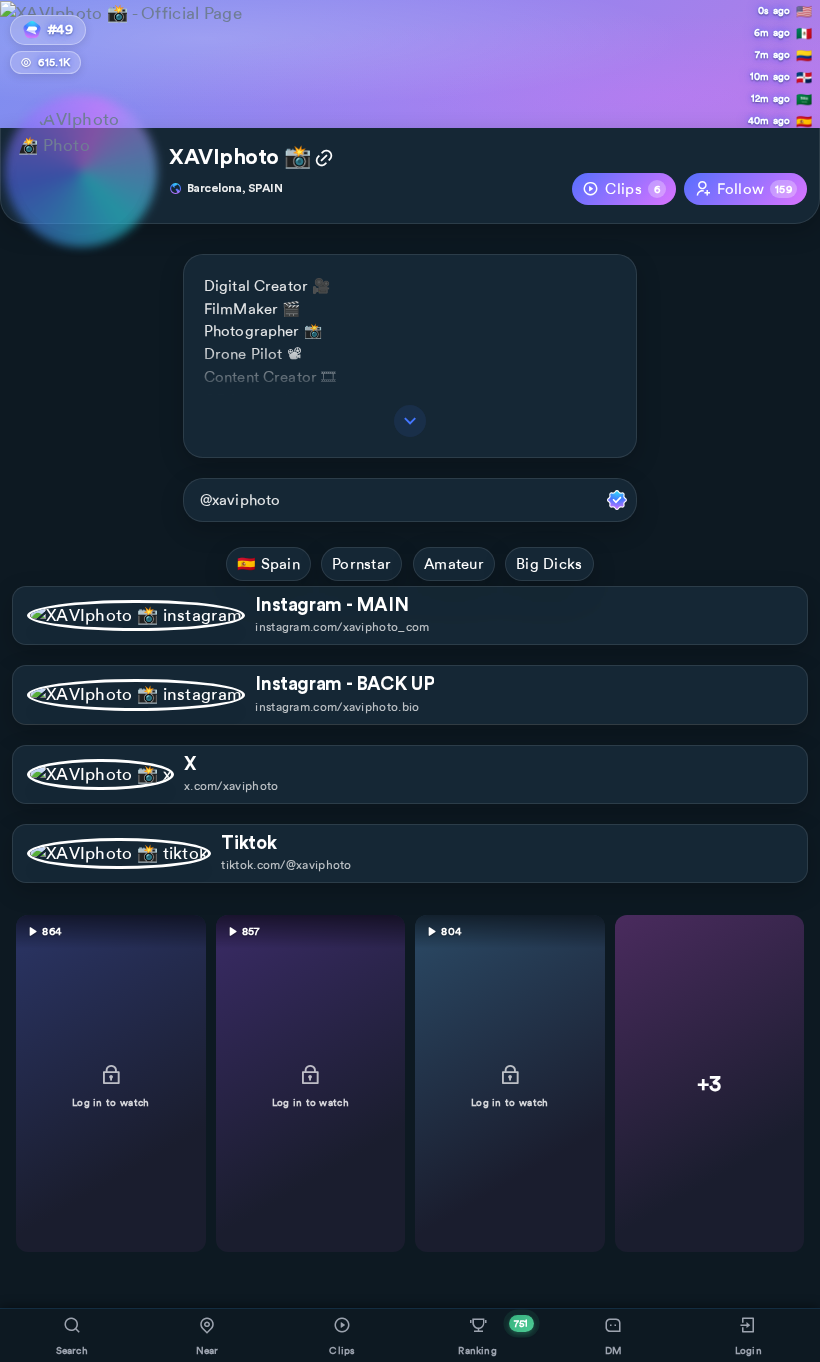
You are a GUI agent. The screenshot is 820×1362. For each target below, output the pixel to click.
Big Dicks (549, 564)
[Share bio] (324, 160)
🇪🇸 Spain (268, 564)
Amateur (454, 564)
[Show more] (410, 421)
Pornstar (361, 564)
